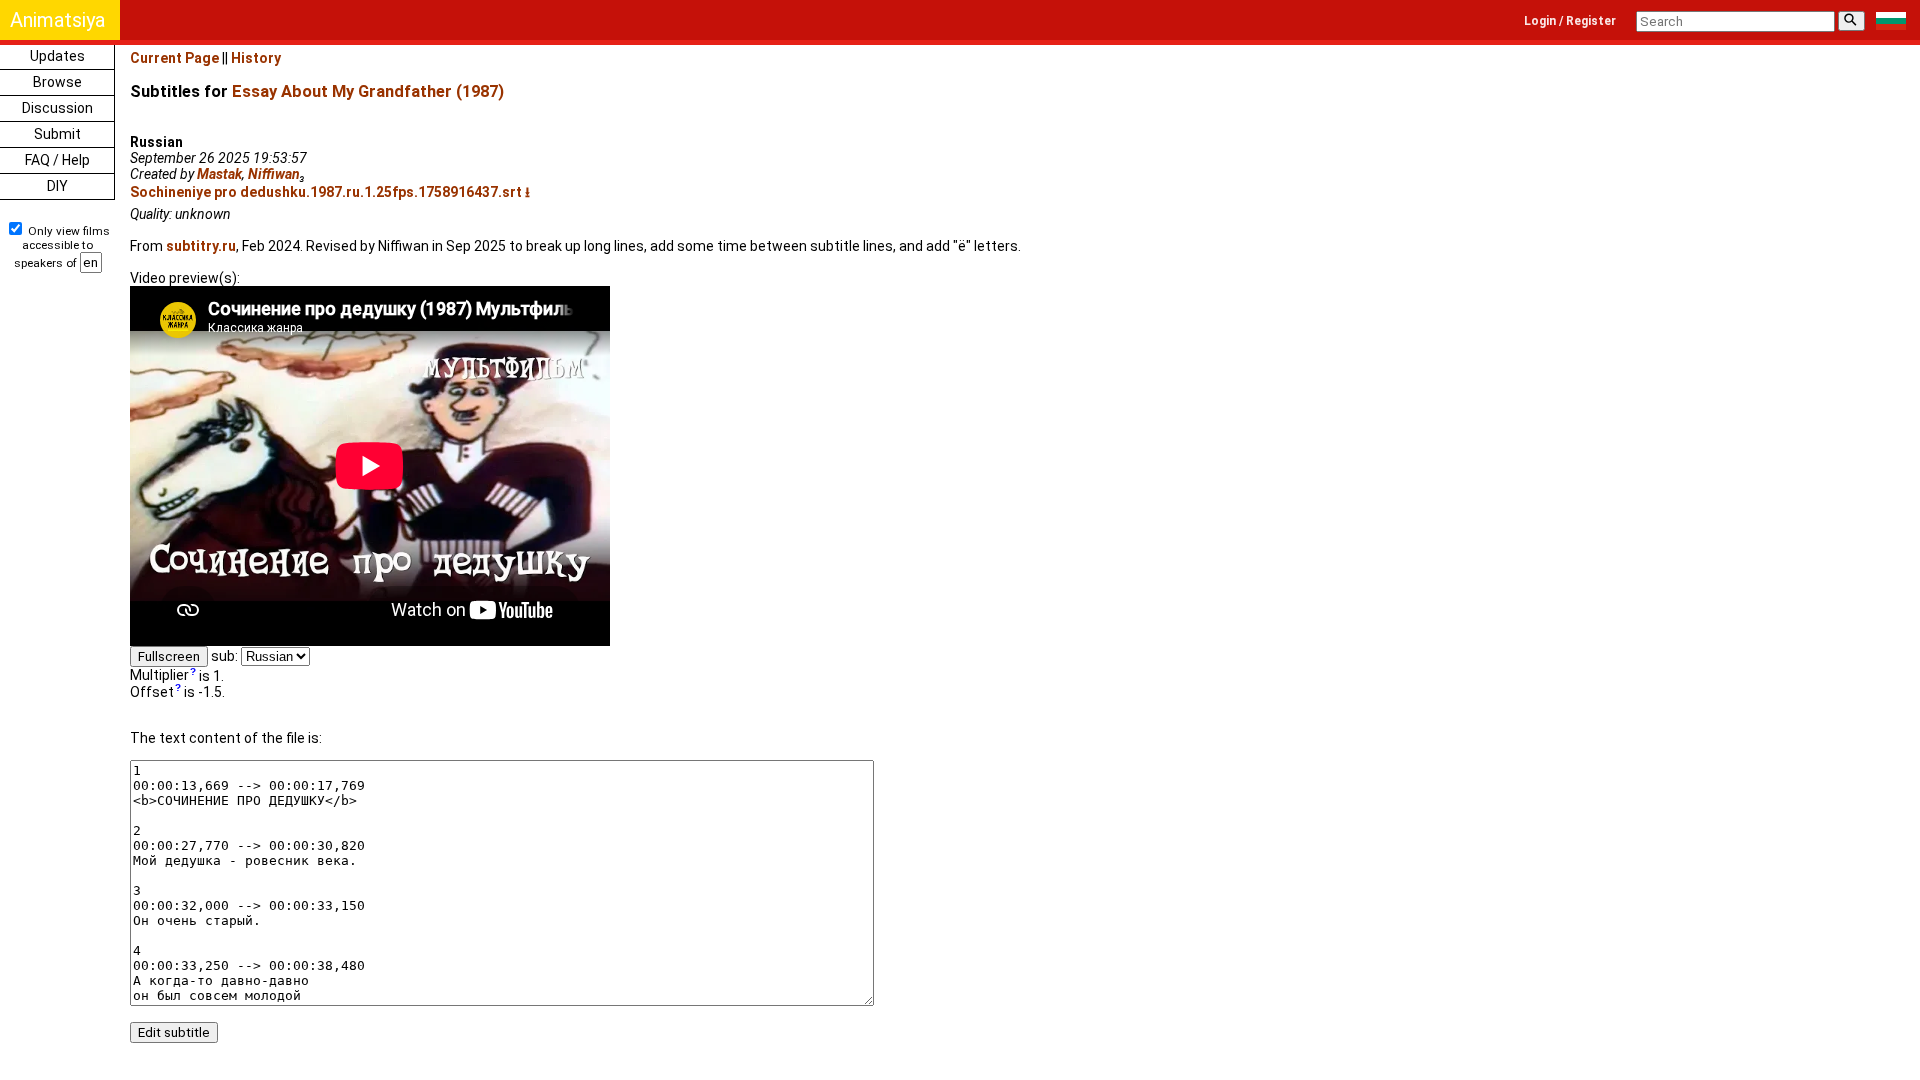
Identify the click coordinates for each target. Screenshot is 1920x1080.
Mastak (219, 174)
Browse (57, 82)
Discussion (57, 108)
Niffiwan (274, 174)
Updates (57, 56)
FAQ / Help (57, 160)
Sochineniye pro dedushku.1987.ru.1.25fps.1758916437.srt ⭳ (330, 192)
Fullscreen (169, 656)
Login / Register (1570, 21)
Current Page (174, 58)
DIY (57, 186)
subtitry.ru (201, 246)
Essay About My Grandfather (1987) (368, 91)
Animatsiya (57, 20)
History (256, 58)
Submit (57, 134)
